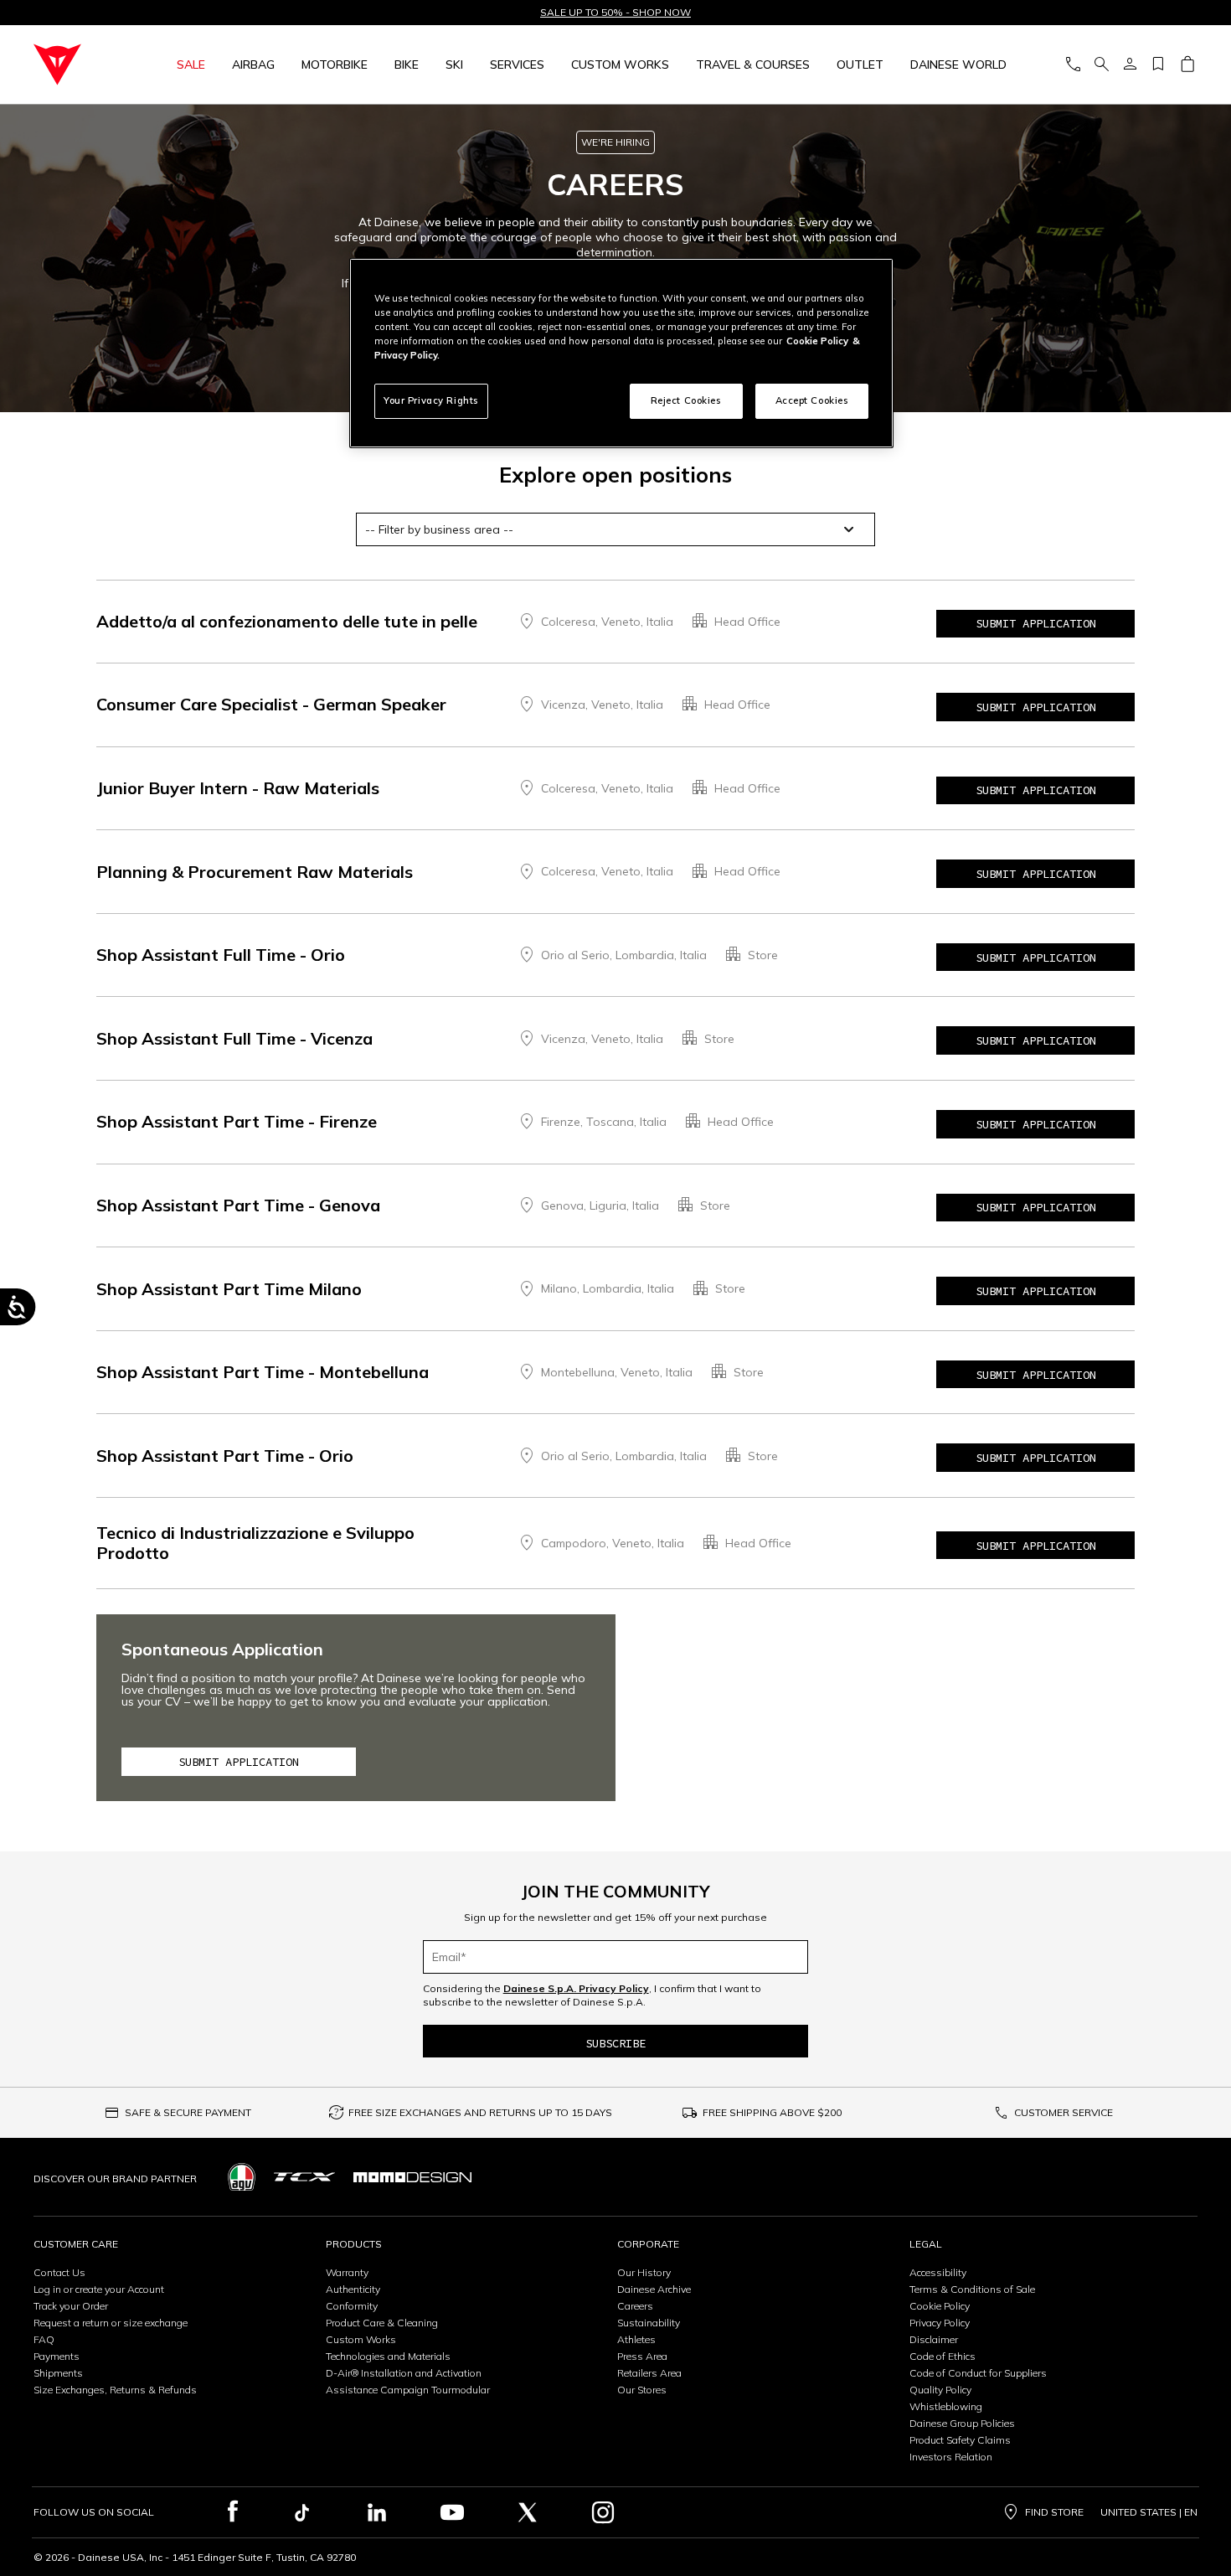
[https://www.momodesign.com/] (412, 2177)
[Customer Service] (1073, 65)
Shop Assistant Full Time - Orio (221, 955)
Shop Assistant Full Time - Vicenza (234, 1038)
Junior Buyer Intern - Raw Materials (238, 788)
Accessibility (938, 2272)
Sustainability (649, 2323)
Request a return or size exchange (111, 2323)
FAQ (44, 2339)
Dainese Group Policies (962, 2423)
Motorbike (335, 65)
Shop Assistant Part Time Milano (229, 1289)
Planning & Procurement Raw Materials (255, 872)
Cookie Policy (940, 2306)
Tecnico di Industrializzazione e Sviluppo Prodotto (255, 1543)
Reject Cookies (686, 400)
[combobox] (615, 529)
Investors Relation (951, 2457)
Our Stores (642, 2390)
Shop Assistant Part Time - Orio (225, 1456)
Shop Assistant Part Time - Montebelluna (263, 1372)
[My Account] (1130, 65)
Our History (644, 2272)
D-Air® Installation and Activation (404, 2373)
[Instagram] (603, 2512)
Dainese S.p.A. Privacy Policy (576, 1988)
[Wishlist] (1158, 65)
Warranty (347, 2272)
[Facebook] (233, 2512)
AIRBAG (253, 65)
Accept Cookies (812, 400)
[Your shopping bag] (1187, 65)
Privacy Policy (940, 2323)
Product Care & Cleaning (382, 2323)
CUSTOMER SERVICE (1064, 2112)
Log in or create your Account (99, 2289)
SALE (191, 65)
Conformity (352, 2306)
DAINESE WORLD (958, 65)
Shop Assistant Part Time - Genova (238, 1205)
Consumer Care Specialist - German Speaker (271, 704)
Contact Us (59, 2272)
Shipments (58, 2373)
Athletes (636, 2339)
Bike (407, 65)
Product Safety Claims (960, 2440)
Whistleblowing (946, 2406)
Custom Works (361, 2339)
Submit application (1036, 623)
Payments (57, 2356)
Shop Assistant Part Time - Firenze (237, 1121)
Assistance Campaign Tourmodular (408, 2390)
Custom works (620, 65)
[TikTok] (301, 2512)
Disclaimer (934, 2339)
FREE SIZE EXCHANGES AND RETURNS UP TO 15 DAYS (480, 2112)
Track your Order (71, 2306)
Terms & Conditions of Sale (972, 2289)
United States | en (1149, 2512)
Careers (635, 2306)
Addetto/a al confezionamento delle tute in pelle (287, 621)
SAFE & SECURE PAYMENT (188, 2112)
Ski (454, 65)
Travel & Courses (753, 65)
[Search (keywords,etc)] (1101, 65)
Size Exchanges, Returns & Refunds (115, 2390)
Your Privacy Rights (431, 400)
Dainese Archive (654, 2289)
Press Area (642, 2356)
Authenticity (353, 2289)
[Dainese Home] (77, 65)
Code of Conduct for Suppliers (978, 2373)
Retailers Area (649, 2373)
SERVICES (517, 65)
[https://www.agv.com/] (242, 2177)
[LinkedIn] (377, 2512)
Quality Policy (940, 2390)
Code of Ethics (943, 2356)
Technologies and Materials (388, 2356)
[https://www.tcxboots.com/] (304, 2177)
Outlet (860, 65)
